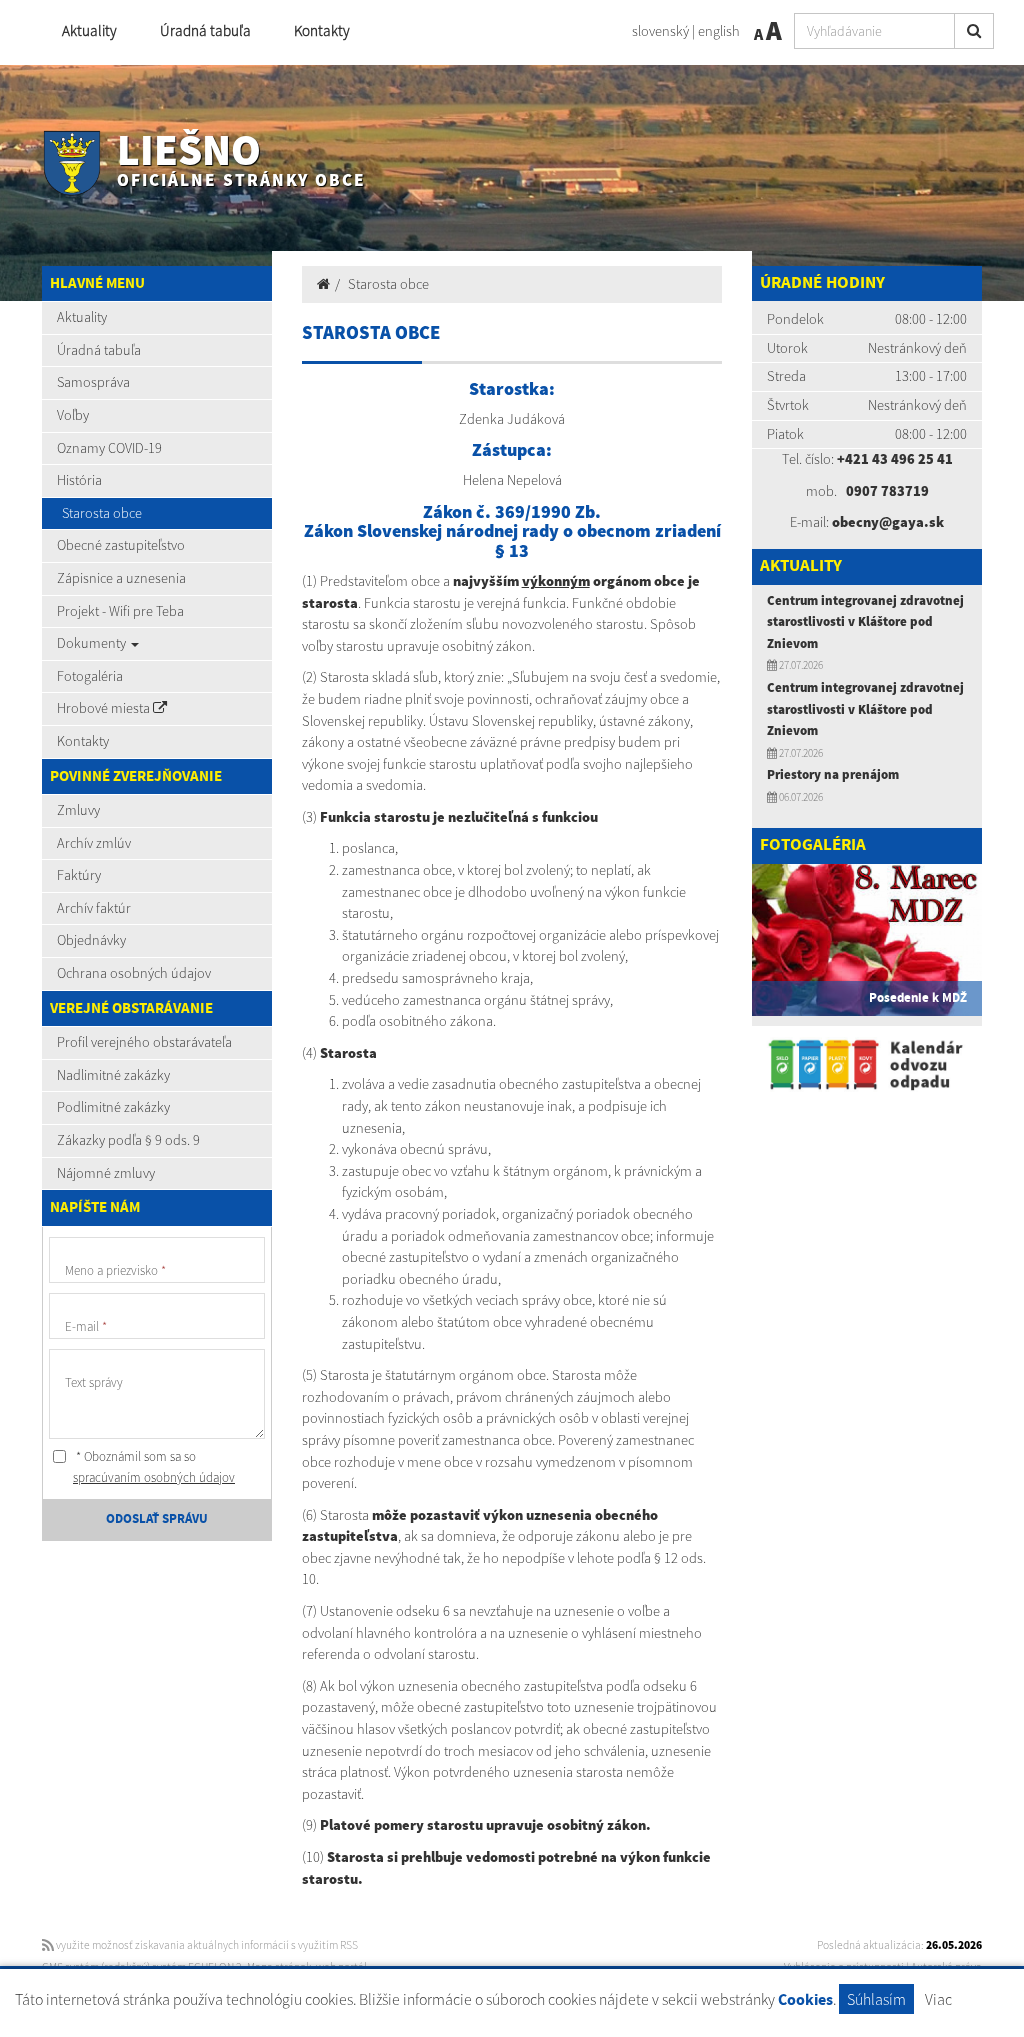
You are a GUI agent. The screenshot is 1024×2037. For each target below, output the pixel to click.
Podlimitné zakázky (113, 1107)
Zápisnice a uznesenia (121, 578)
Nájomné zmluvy (106, 1173)
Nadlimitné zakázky (113, 1075)
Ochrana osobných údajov (134, 973)
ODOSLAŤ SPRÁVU (157, 1519)
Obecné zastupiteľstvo (121, 545)
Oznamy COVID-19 (109, 448)
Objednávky (91, 940)
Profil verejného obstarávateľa (144, 1042)
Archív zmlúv (94, 843)
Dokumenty (93, 643)
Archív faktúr (94, 908)
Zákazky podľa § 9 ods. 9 (128, 1140)
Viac (938, 1999)
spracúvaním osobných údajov (154, 1477)
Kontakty (322, 30)
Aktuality (89, 30)
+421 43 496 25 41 (895, 459)
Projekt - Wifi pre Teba (120, 611)
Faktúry (79, 875)
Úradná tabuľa (205, 30)
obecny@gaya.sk (888, 522)
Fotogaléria (90, 676)
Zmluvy (78, 810)
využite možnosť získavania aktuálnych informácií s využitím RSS (206, 1945)
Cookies (805, 2000)
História (79, 480)
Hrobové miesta (105, 708)
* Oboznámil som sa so (154, 1467)
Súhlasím (876, 1999)
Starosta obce (102, 513)
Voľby (73, 415)
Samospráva (93, 382)
